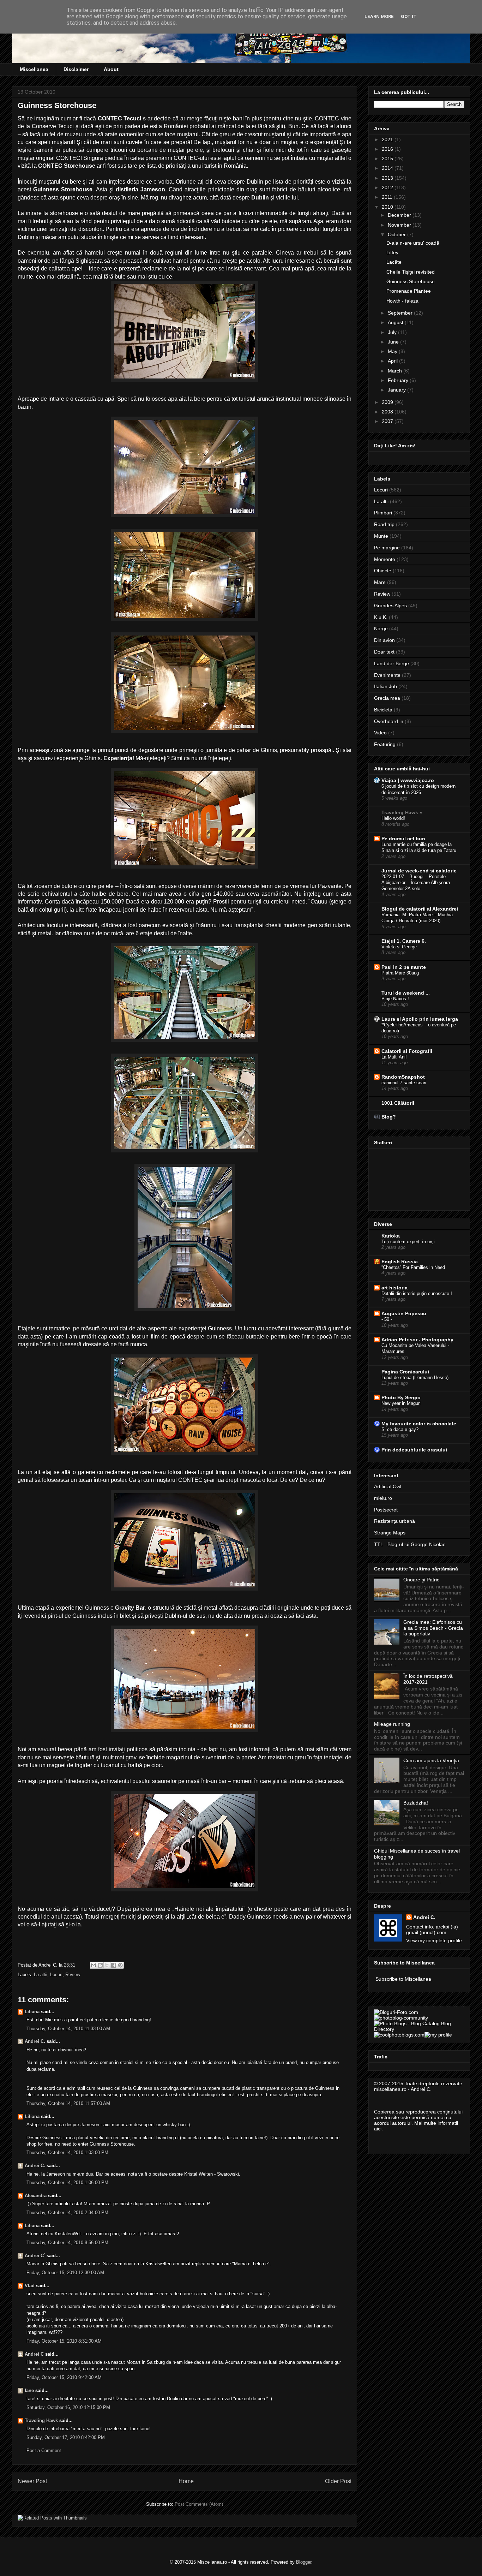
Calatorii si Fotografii (407, 1051)
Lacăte (394, 262)
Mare (380, 582)
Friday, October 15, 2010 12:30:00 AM (65, 2273)
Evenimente (387, 675)
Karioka (391, 1236)
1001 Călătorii (398, 1103)
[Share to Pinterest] (120, 1965)
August (396, 322)
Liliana (32, 2012)
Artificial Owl (388, 1486)
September (401, 313)
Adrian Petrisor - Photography (417, 1340)
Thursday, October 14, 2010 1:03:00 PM (67, 2152)
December (400, 215)
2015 (388, 159)
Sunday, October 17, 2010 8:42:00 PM (66, 2437)
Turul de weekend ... (406, 993)
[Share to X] (107, 1965)
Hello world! (393, 818)
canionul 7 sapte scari (404, 1083)
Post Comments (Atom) (199, 2504)
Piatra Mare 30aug (400, 973)
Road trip (384, 524)
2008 (388, 412)
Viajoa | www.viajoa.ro (408, 780)
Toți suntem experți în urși (408, 1242)
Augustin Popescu (404, 1313)
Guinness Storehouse (411, 281)
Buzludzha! (416, 1803)
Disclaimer (76, 69)
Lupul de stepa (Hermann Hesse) (415, 1378)
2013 (388, 178)
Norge (381, 628)
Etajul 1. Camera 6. (404, 941)
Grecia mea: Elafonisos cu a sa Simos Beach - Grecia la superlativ (433, 1628)
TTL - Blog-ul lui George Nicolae (410, 1544)
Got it (409, 16)
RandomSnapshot (403, 1077)
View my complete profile (434, 1940)
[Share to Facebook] (114, 1965)
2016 (388, 149)
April (393, 361)
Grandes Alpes (390, 606)
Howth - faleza (402, 301)
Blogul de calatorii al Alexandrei (420, 909)
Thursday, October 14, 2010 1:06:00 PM (67, 2183)
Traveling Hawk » (402, 812)
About (111, 69)
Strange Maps (390, 1533)
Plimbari (383, 513)
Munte (381, 536)
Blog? (389, 1117)
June (394, 342)
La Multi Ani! (394, 1057)
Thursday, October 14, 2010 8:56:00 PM (67, 2243)
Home (186, 2481)
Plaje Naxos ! (395, 999)
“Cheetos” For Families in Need (413, 1267)
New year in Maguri (401, 1403)
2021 (388, 139)
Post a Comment (44, 2450)
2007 (388, 421)
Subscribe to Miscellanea (403, 1979)
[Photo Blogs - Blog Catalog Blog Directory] (419, 2029)
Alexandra (36, 2196)
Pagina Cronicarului (405, 1372)
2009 (388, 402)
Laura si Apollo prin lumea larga (420, 1019)
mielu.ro (383, 1498)
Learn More (379, 16)
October (397, 234)
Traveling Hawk (41, 2420)
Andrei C (34, 2354)
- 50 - (387, 1319)
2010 (388, 207)
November (400, 225)
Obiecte (383, 571)
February (399, 380)
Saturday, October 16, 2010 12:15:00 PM (68, 2407)
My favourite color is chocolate (419, 1424)
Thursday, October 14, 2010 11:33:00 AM (68, 2029)
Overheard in (389, 721)
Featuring (385, 744)
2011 (388, 197)
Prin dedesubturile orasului (414, 1450)
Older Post (338, 2481)
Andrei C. (35, 2041)
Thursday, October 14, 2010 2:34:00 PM (67, 2213)
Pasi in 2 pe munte (404, 967)
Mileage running (392, 1724)
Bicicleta (383, 710)
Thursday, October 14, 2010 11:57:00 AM (68, 2103)
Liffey (392, 252)
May (393, 351)
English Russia (400, 1262)
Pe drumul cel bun (403, 839)
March (396, 371)
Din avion (384, 640)
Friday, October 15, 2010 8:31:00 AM (64, 2341)
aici (378, 2129)
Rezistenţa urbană (394, 1521)
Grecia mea (387, 698)
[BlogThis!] (100, 1965)
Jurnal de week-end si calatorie (419, 871)
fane (29, 2390)
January (397, 390)
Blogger (304, 2562)
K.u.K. (381, 617)
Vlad (30, 2286)
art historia (394, 1288)
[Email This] (94, 1965)
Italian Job (385, 686)
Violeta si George (399, 947)
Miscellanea (34, 69)
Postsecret (386, 1510)
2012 (388, 187)
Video (380, 733)
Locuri (56, 1975)
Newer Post (32, 2481)
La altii (41, 1975)
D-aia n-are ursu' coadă (413, 243)
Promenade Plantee (409, 291)
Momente (385, 559)
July (393, 332)
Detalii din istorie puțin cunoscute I (417, 1293)
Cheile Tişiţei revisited (411, 272)
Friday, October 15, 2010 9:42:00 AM (64, 2377)
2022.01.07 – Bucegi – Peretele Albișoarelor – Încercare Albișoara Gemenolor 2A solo (416, 883)
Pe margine (387, 548)
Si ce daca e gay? (400, 1429)
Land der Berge (391, 663)
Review (73, 1975)
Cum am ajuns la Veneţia (431, 1760)
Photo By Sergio (401, 1397)
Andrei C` (35, 2256)
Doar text (384, 652)
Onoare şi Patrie (421, 1580)
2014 (388, 168)
